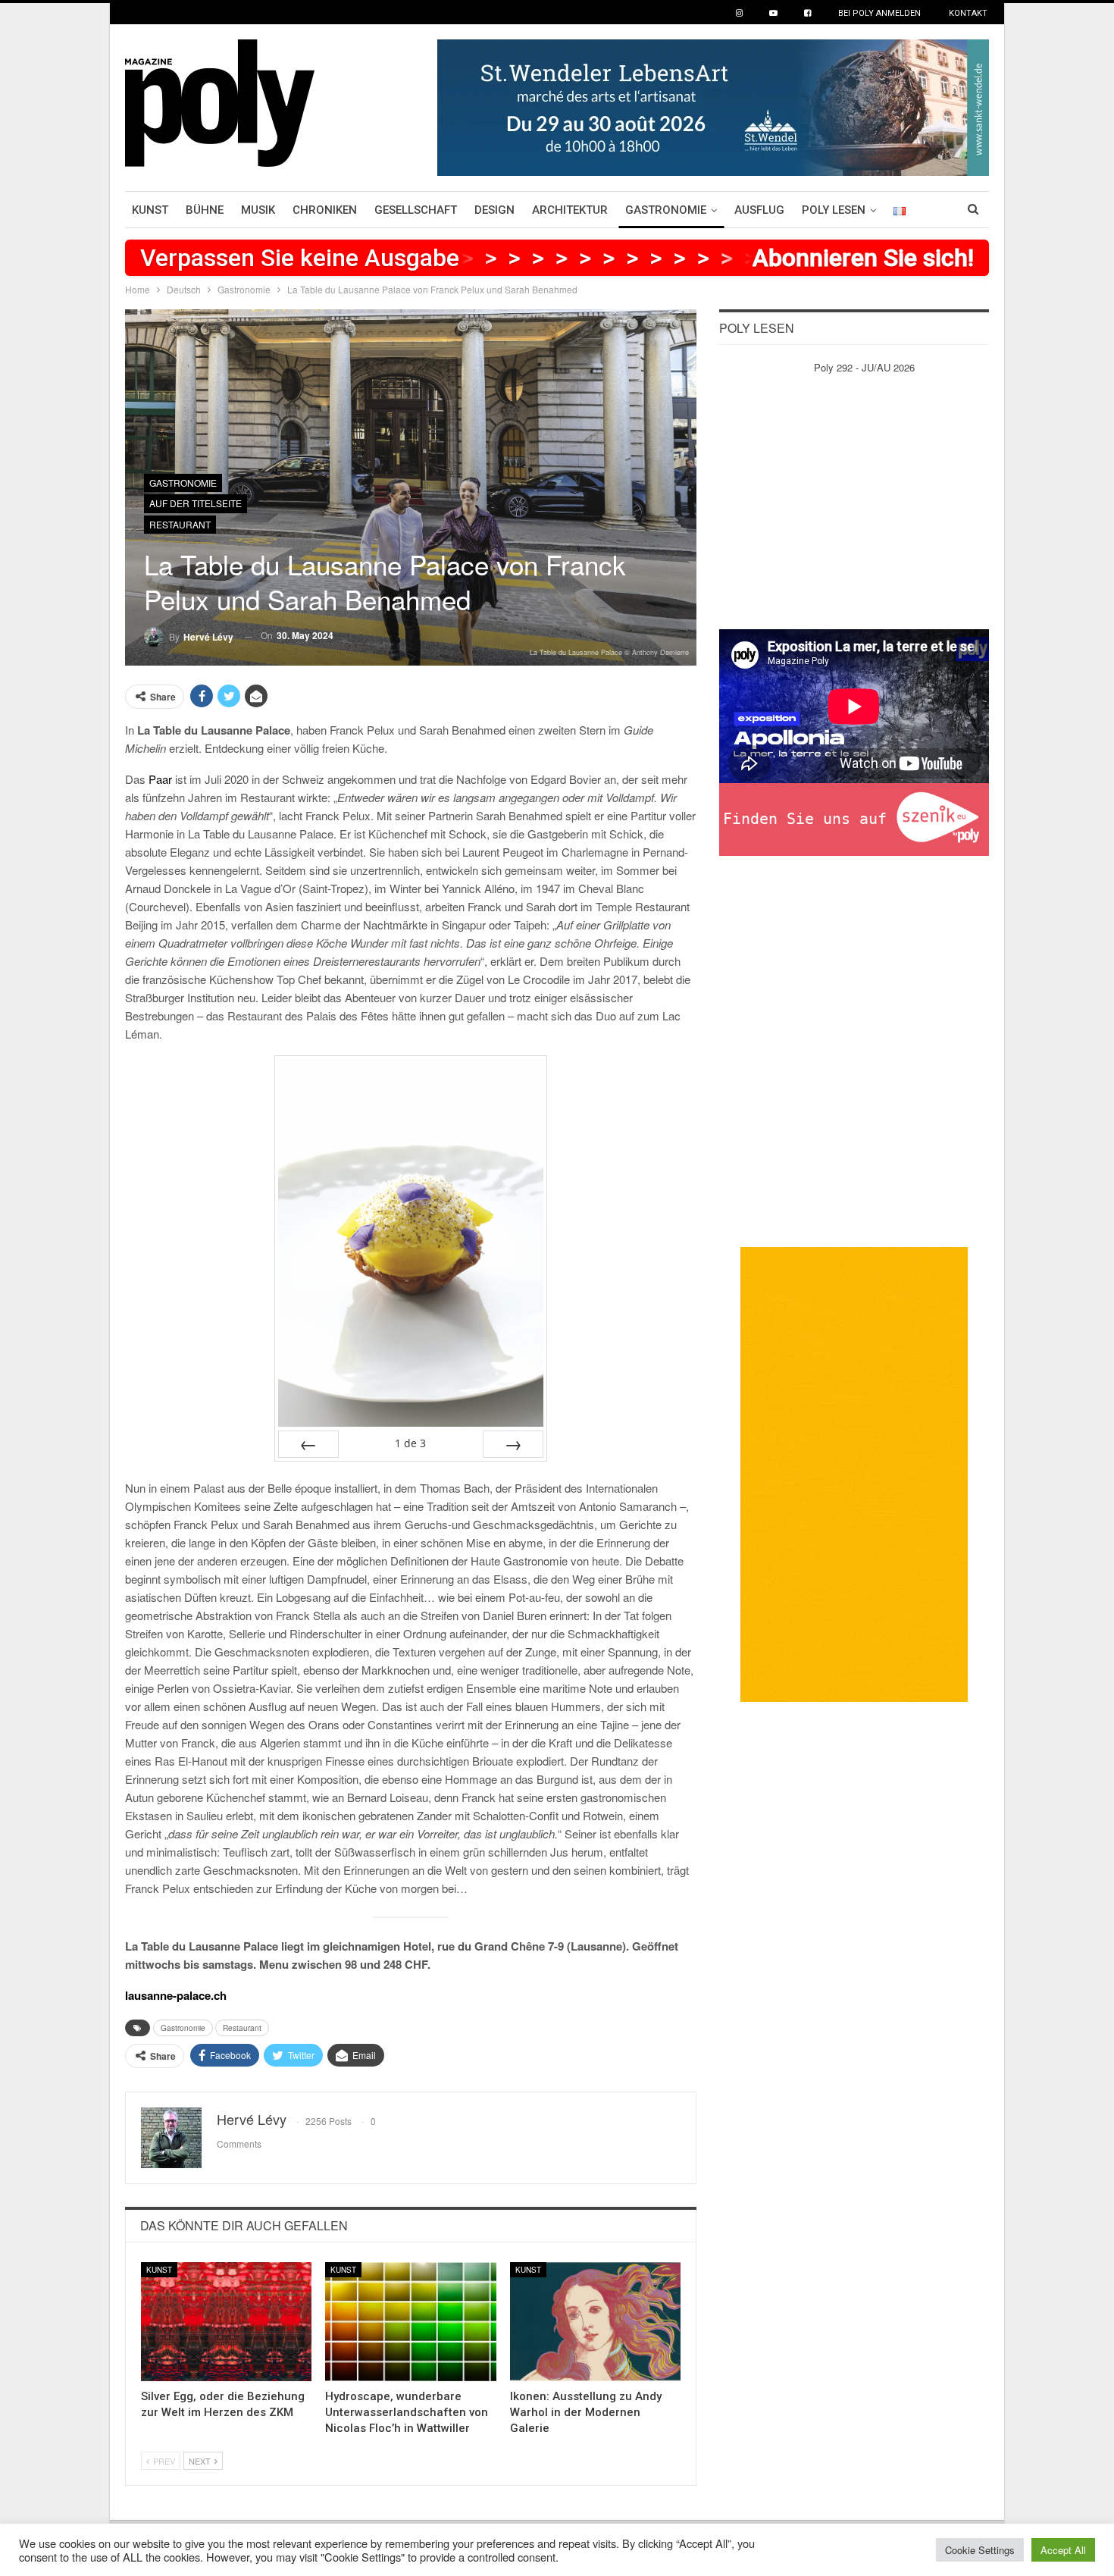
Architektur (570, 210)
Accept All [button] (1063, 2550)
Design (494, 210)
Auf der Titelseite (196, 503)
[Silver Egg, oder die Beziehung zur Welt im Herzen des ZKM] (226, 2322)
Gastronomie (666, 210)
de (410, 1443)
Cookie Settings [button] (980, 2550)
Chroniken (325, 210)
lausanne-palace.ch (176, 1995)
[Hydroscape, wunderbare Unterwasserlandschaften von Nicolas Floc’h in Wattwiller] (410, 2322)
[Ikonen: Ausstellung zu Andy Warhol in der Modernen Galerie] (595, 2322)
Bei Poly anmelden (879, 13)
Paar (160, 779)
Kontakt (968, 13)
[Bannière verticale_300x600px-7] (854, 1473)
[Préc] (308, 1444)
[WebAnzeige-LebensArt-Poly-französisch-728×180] (713, 106)
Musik (258, 210)
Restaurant (180, 524)
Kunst (150, 210)
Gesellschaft (416, 210)
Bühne (205, 210)
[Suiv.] (513, 1444)
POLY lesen (834, 210)
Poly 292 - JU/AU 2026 (864, 367)
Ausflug (759, 210)
